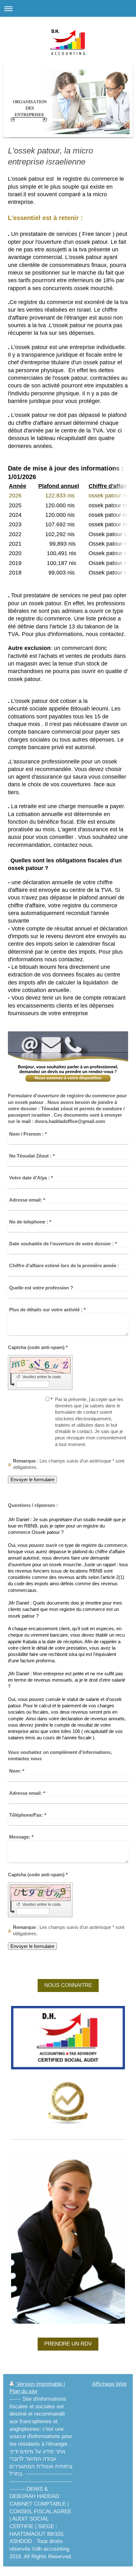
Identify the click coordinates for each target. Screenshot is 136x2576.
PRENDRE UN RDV (68, 2344)
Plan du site (23, 2391)
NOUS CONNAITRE (68, 1985)
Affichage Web (109, 2384)
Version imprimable (39, 2384)
